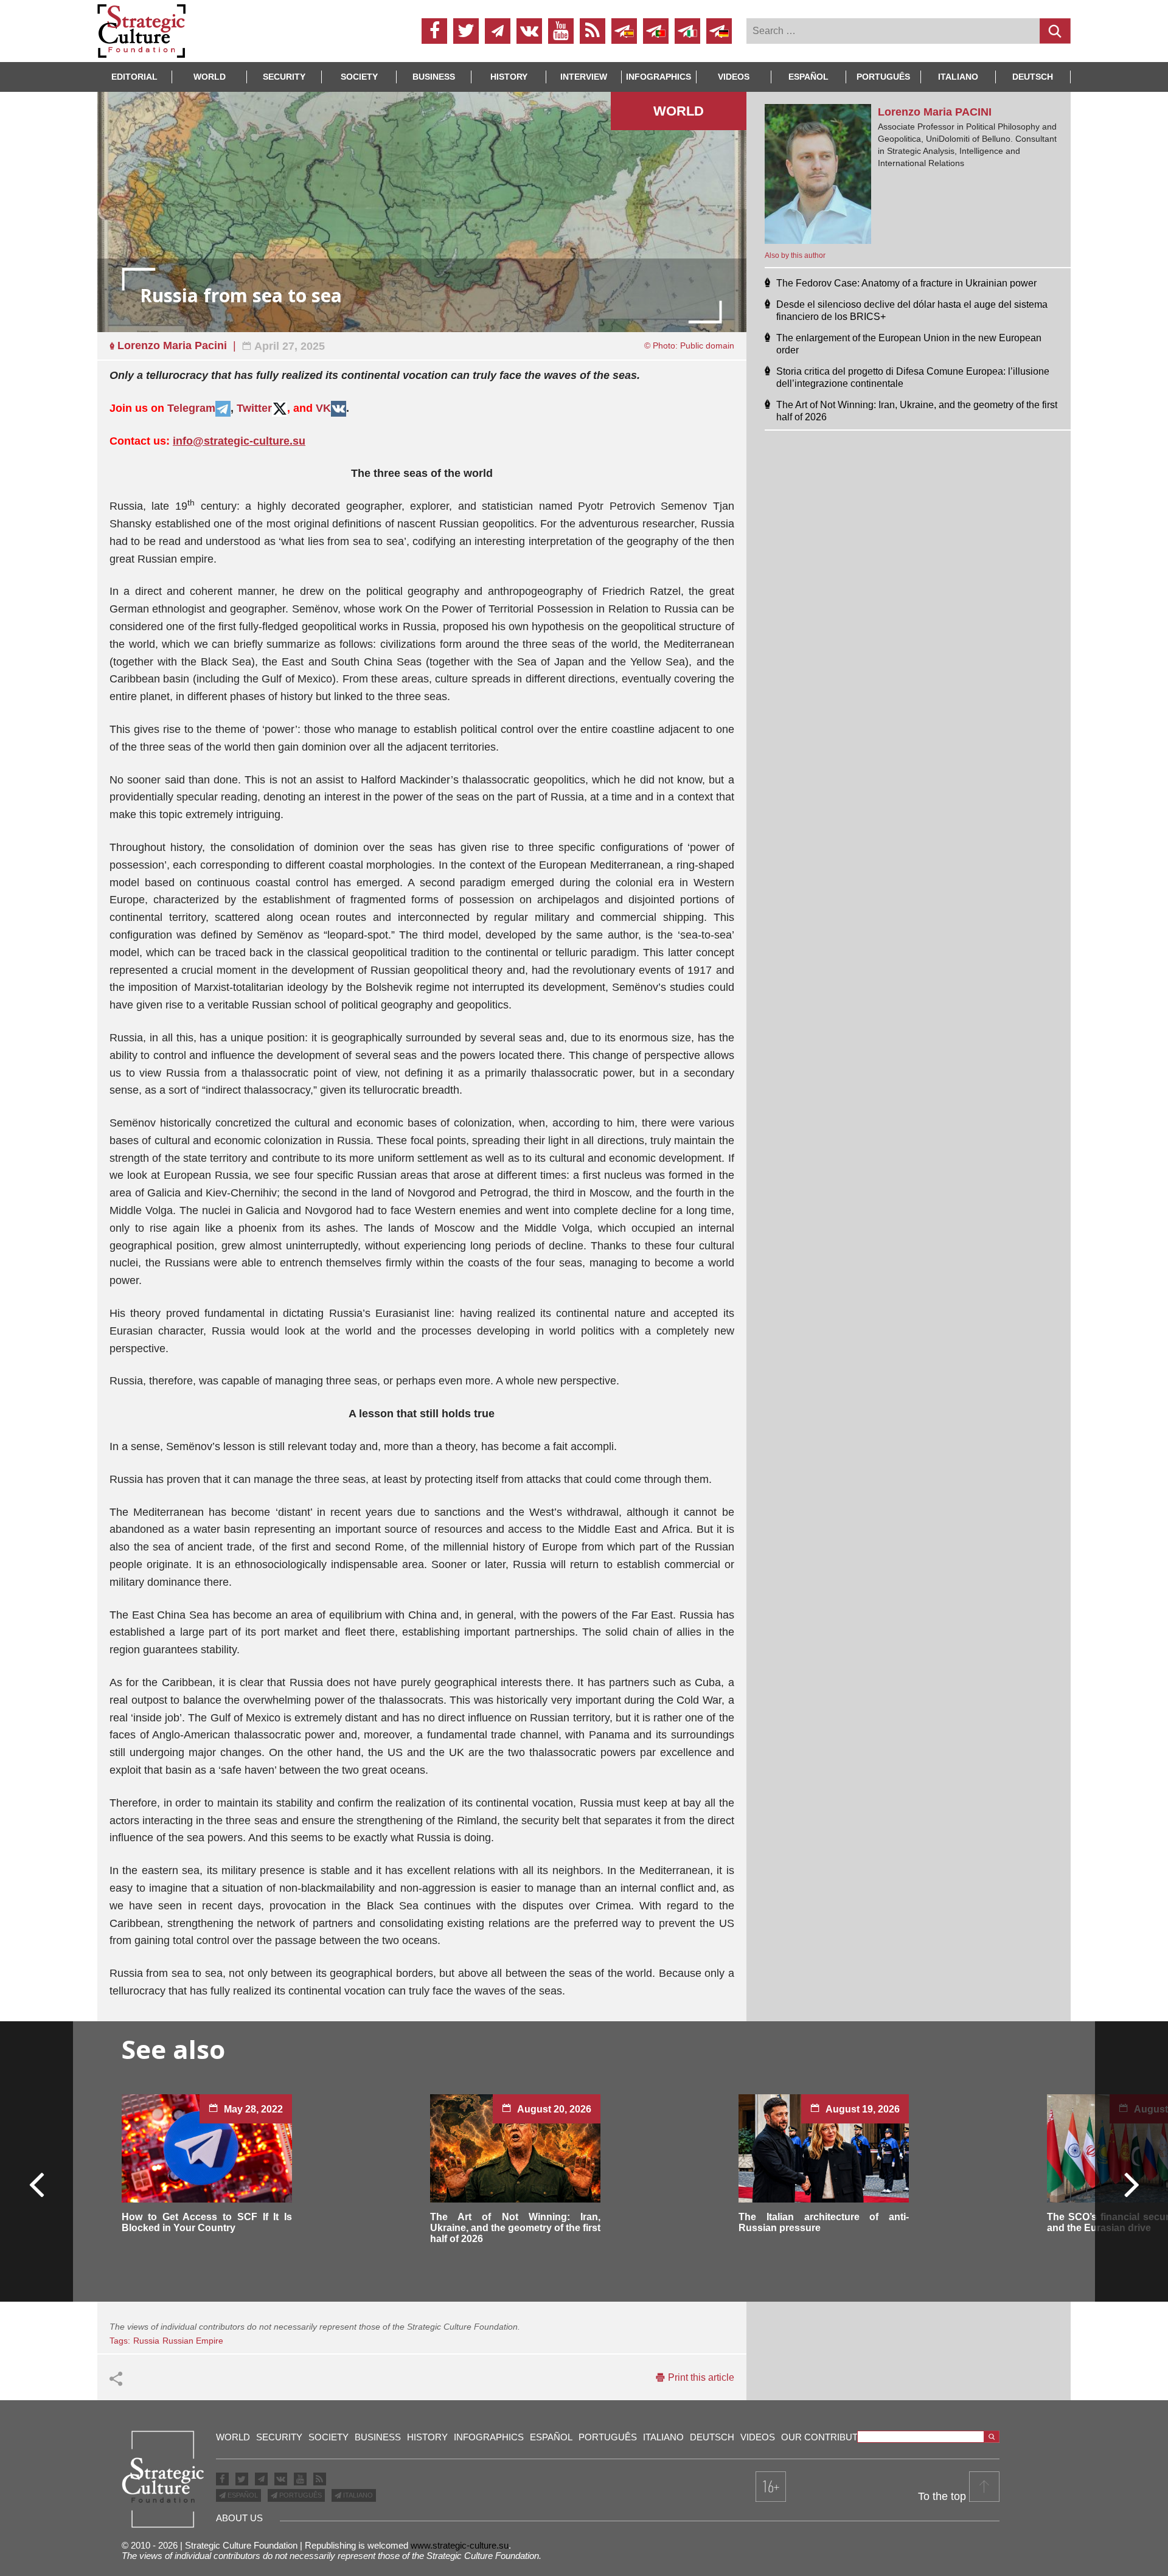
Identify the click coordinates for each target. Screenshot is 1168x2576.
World (210, 77)
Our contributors (829, 2437)
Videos (734, 77)
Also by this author (795, 255)
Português (883, 77)
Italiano (958, 77)
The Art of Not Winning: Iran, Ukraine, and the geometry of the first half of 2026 (515, 2228)
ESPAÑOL (242, 2495)
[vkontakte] (529, 31)
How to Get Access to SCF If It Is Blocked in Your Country (207, 2222)
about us (239, 2518)
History (509, 77)
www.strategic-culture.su (460, 2545)
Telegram (191, 408)
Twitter (254, 408)
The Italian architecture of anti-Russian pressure (824, 2222)
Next (1131, 2184)
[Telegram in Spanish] (624, 31)
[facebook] (434, 31)
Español (808, 77)
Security (284, 77)
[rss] (593, 31)
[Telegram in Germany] (719, 31)
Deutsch (1033, 77)
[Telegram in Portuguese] (656, 31)
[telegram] (498, 31)
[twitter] (466, 31)
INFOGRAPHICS (659, 77)
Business (434, 77)
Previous (37, 2184)
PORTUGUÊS (300, 2495)
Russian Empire (193, 2341)
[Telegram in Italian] (687, 31)
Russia (146, 2341)
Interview (584, 77)
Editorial (134, 77)
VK (323, 408)
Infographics (489, 2437)
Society (359, 77)
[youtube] (561, 31)
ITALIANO (357, 2495)
